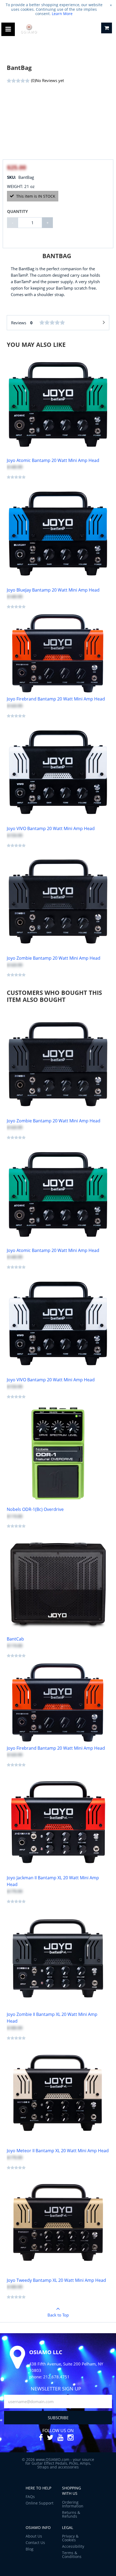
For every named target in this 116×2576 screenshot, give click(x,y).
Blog (30, 2549)
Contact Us (35, 2543)
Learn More (62, 14)
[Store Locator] (78, 29)
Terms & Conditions (72, 2555)
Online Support (40, 2503)
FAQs (30, 2497)
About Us (34, 2536)
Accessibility (73, 2546)
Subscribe (58, 2418)
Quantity (17, 211)
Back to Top (58, 2315)
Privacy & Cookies (70, 2538)
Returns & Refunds (71, 2514)
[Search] (92, 29)
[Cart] (107, 28)
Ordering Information (73, 2504)
